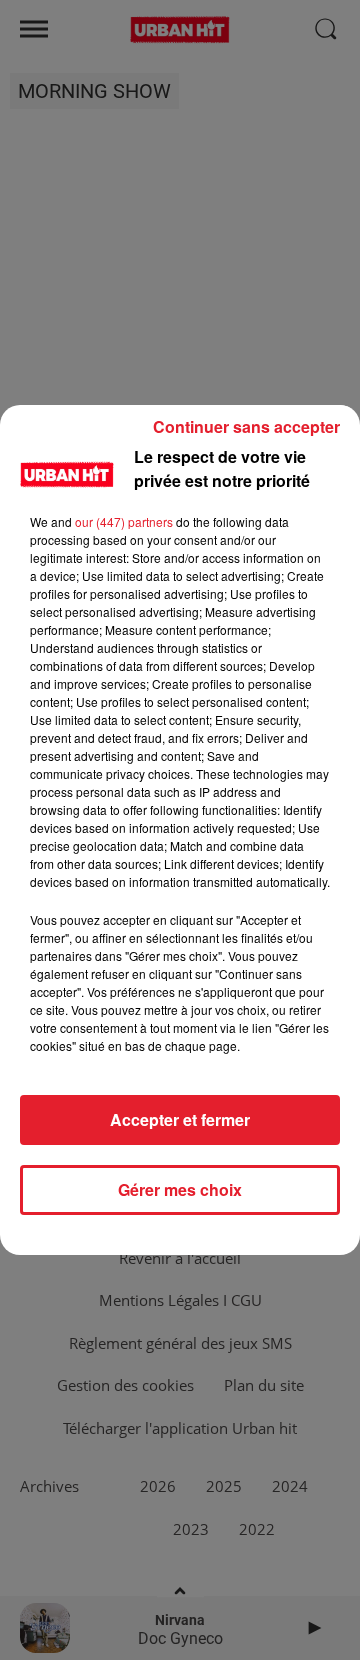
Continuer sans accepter (246, 426)
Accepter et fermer (180, 1119)
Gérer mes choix (180, 1189)
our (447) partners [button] (124, 521)
